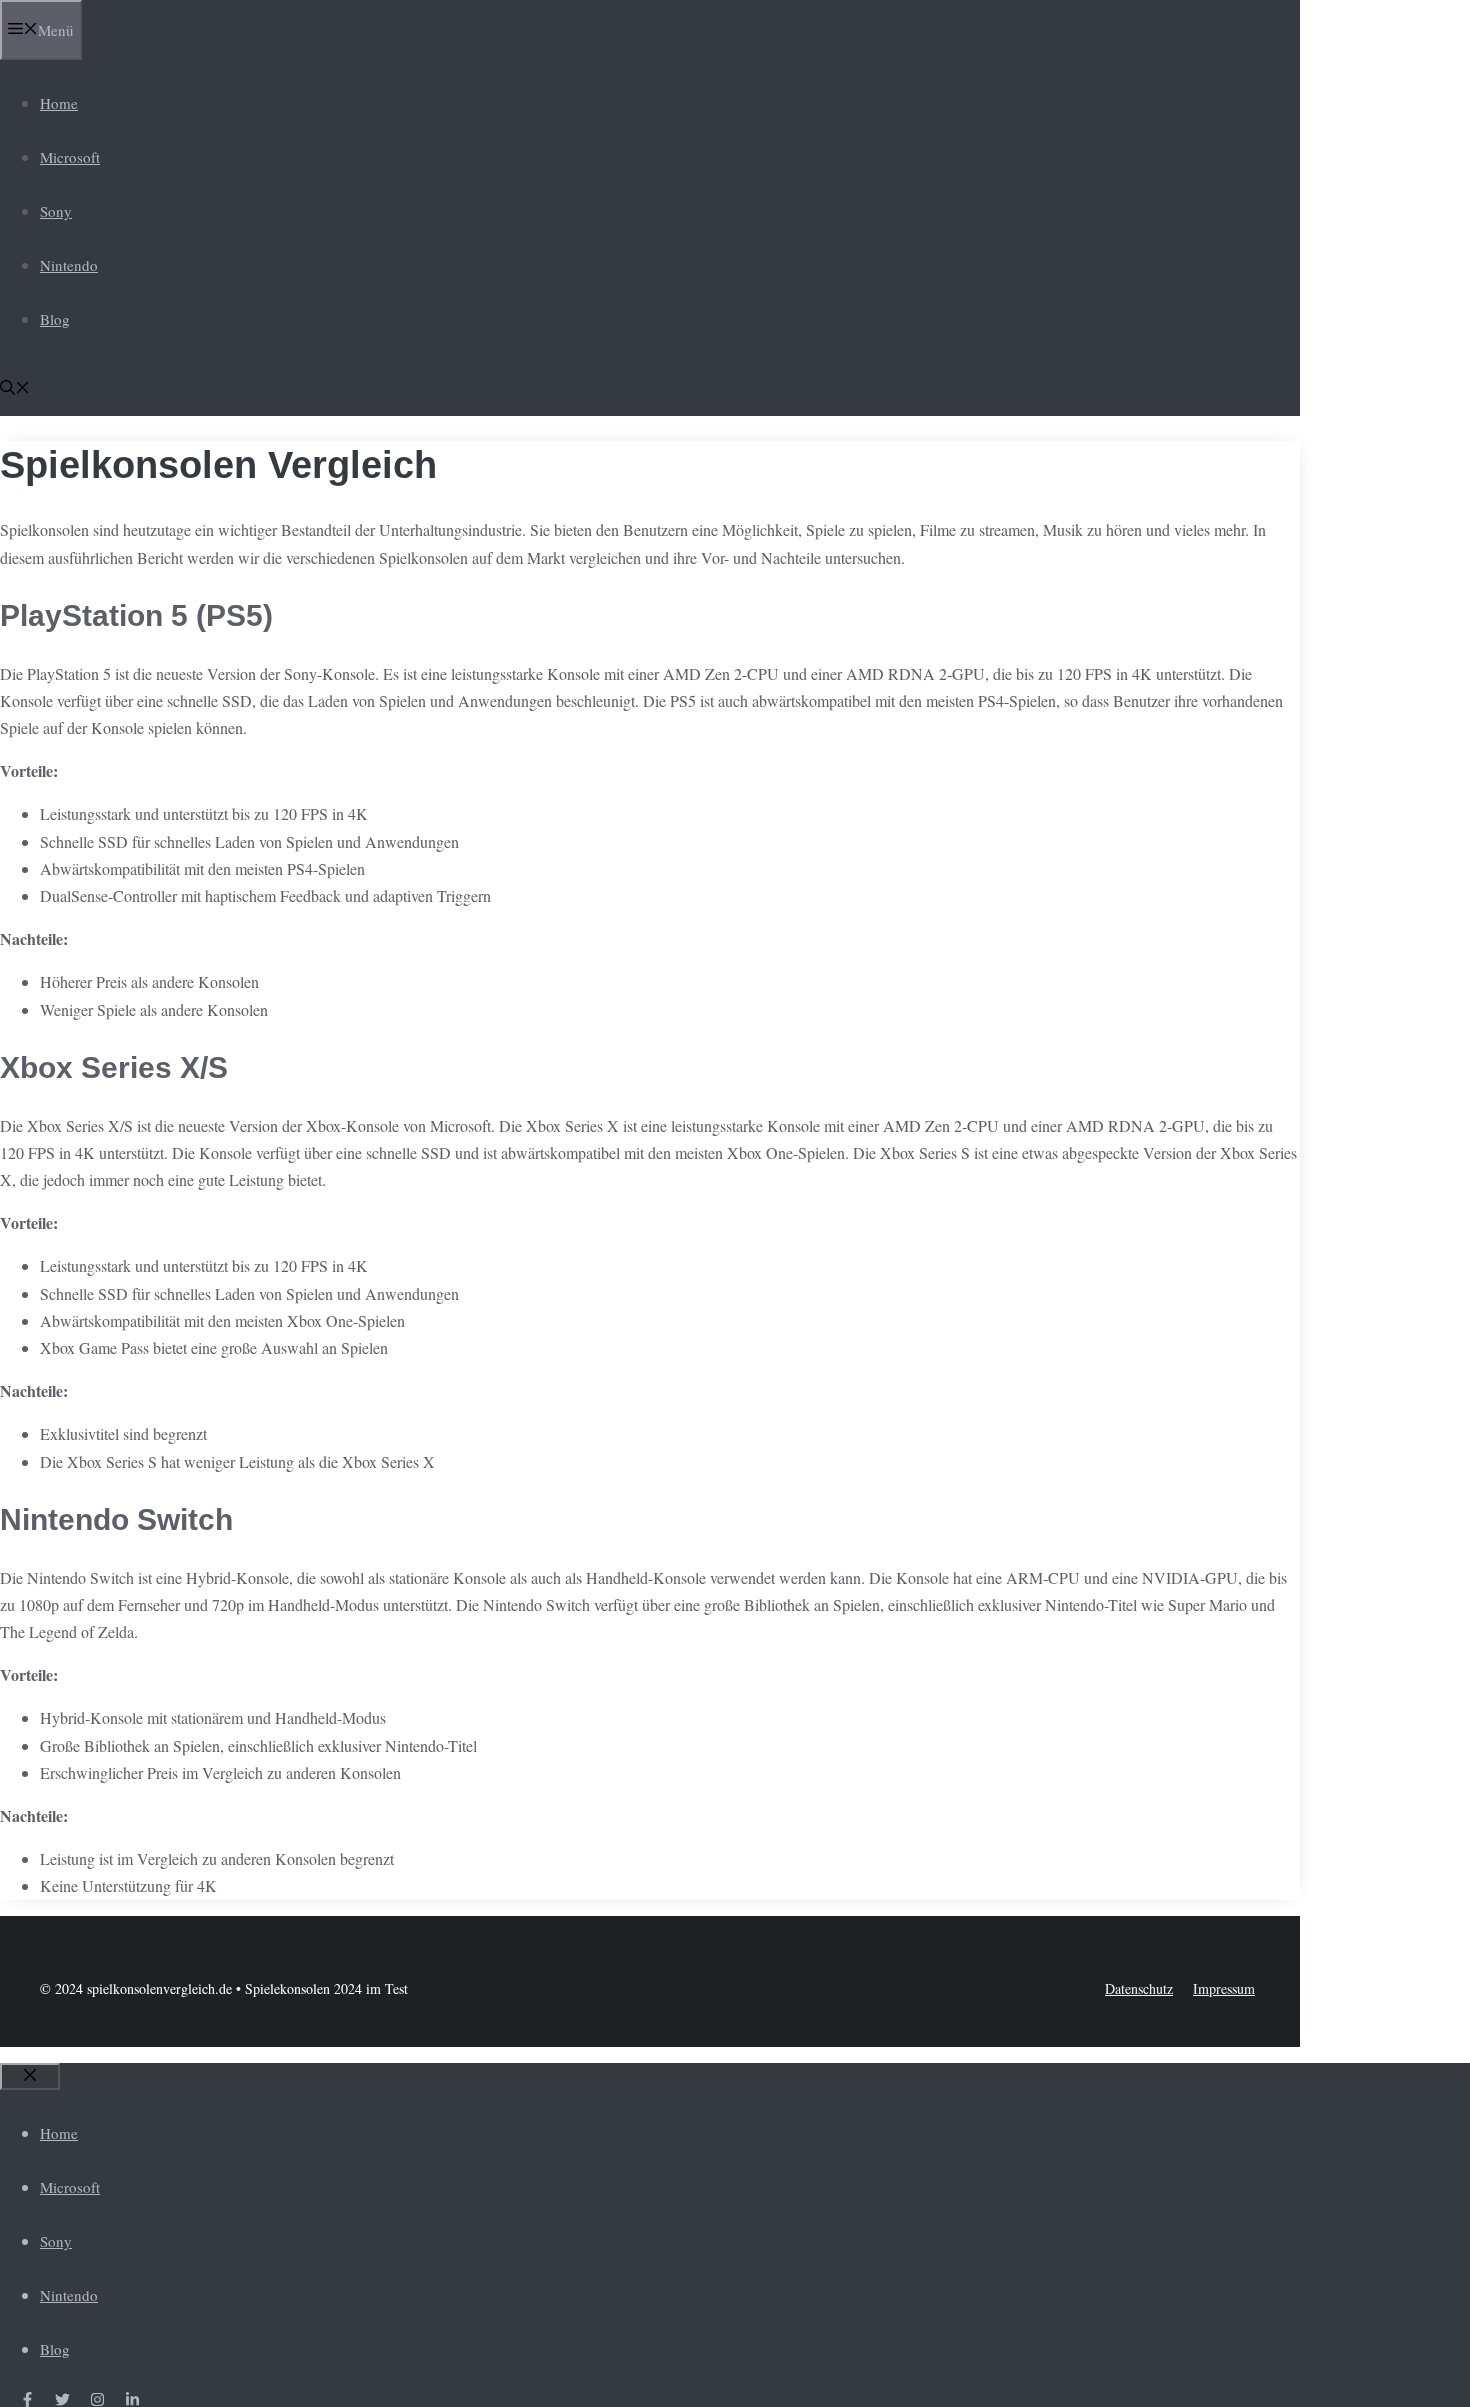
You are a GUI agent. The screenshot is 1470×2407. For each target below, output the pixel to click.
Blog (55, 319)
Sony (56, 211)
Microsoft (70, 157)
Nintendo (69, 265)
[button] (15, 389)
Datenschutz (1139, 1988)
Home (59, 103)
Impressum (1224, 1988)
